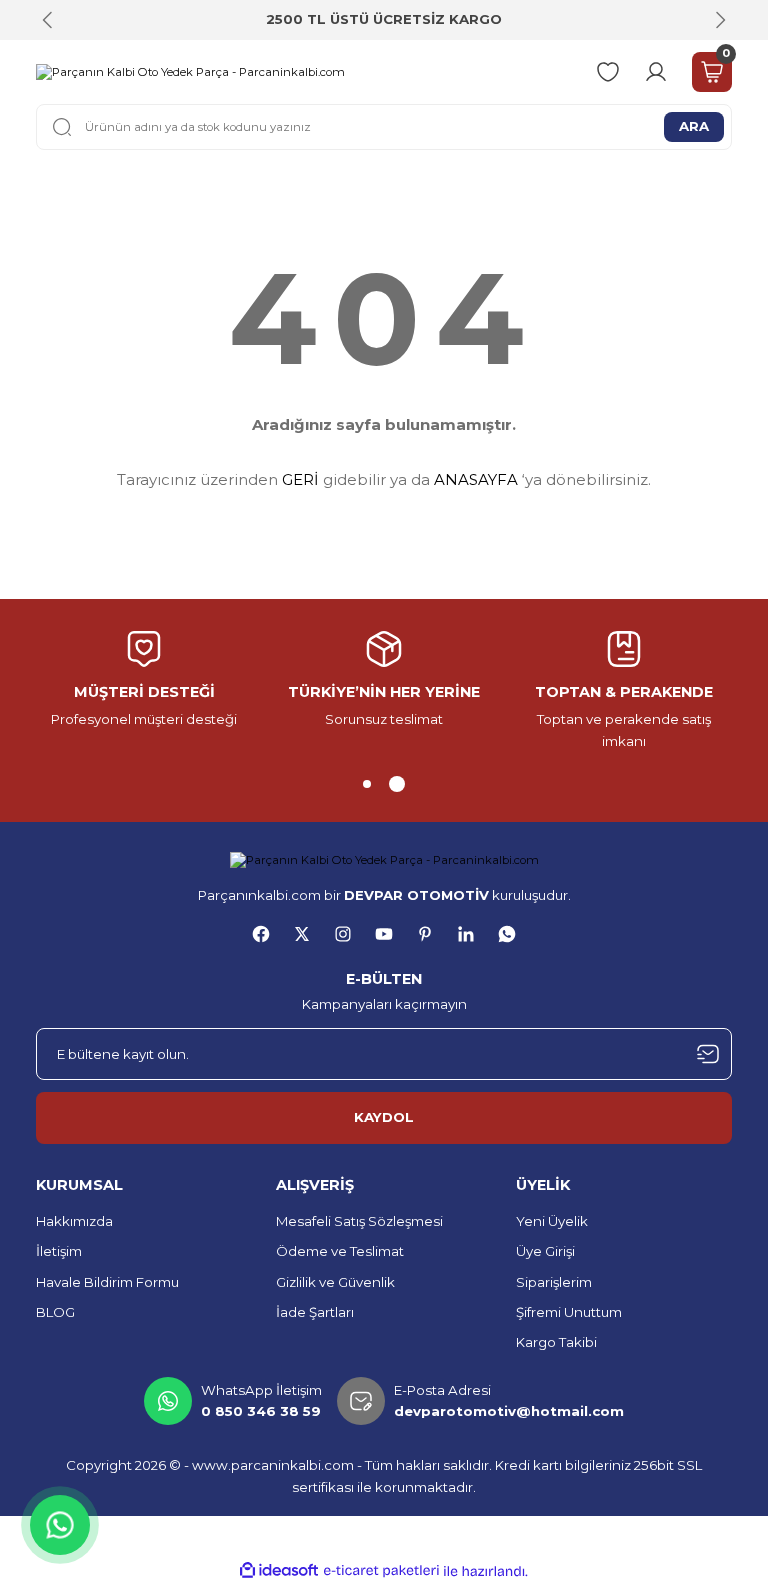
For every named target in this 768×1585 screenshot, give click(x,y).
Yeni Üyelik (552, 1221)
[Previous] (48, 20)
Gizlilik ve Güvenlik (335, 1282)
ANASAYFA (476, 479)
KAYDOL (384, 1117)
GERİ (300, 479)
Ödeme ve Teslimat (340, 1251)
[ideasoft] (279, 1571)
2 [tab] (397, 784)
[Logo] (190, 72)
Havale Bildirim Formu (107, 1282)
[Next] (720, 20)
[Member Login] (656, 72)
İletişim (59, 1251)
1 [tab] (367, 784)
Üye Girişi (545, 1251)
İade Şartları (315, 1312)
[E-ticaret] (381, 1571)
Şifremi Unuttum (569, 1312)
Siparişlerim (554, 1282)
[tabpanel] (384, 680)
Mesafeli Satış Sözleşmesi (359, 1221)
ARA (694, 126)
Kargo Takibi (556, 1342)
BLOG (55, 1312)
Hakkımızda (74, 1221)
